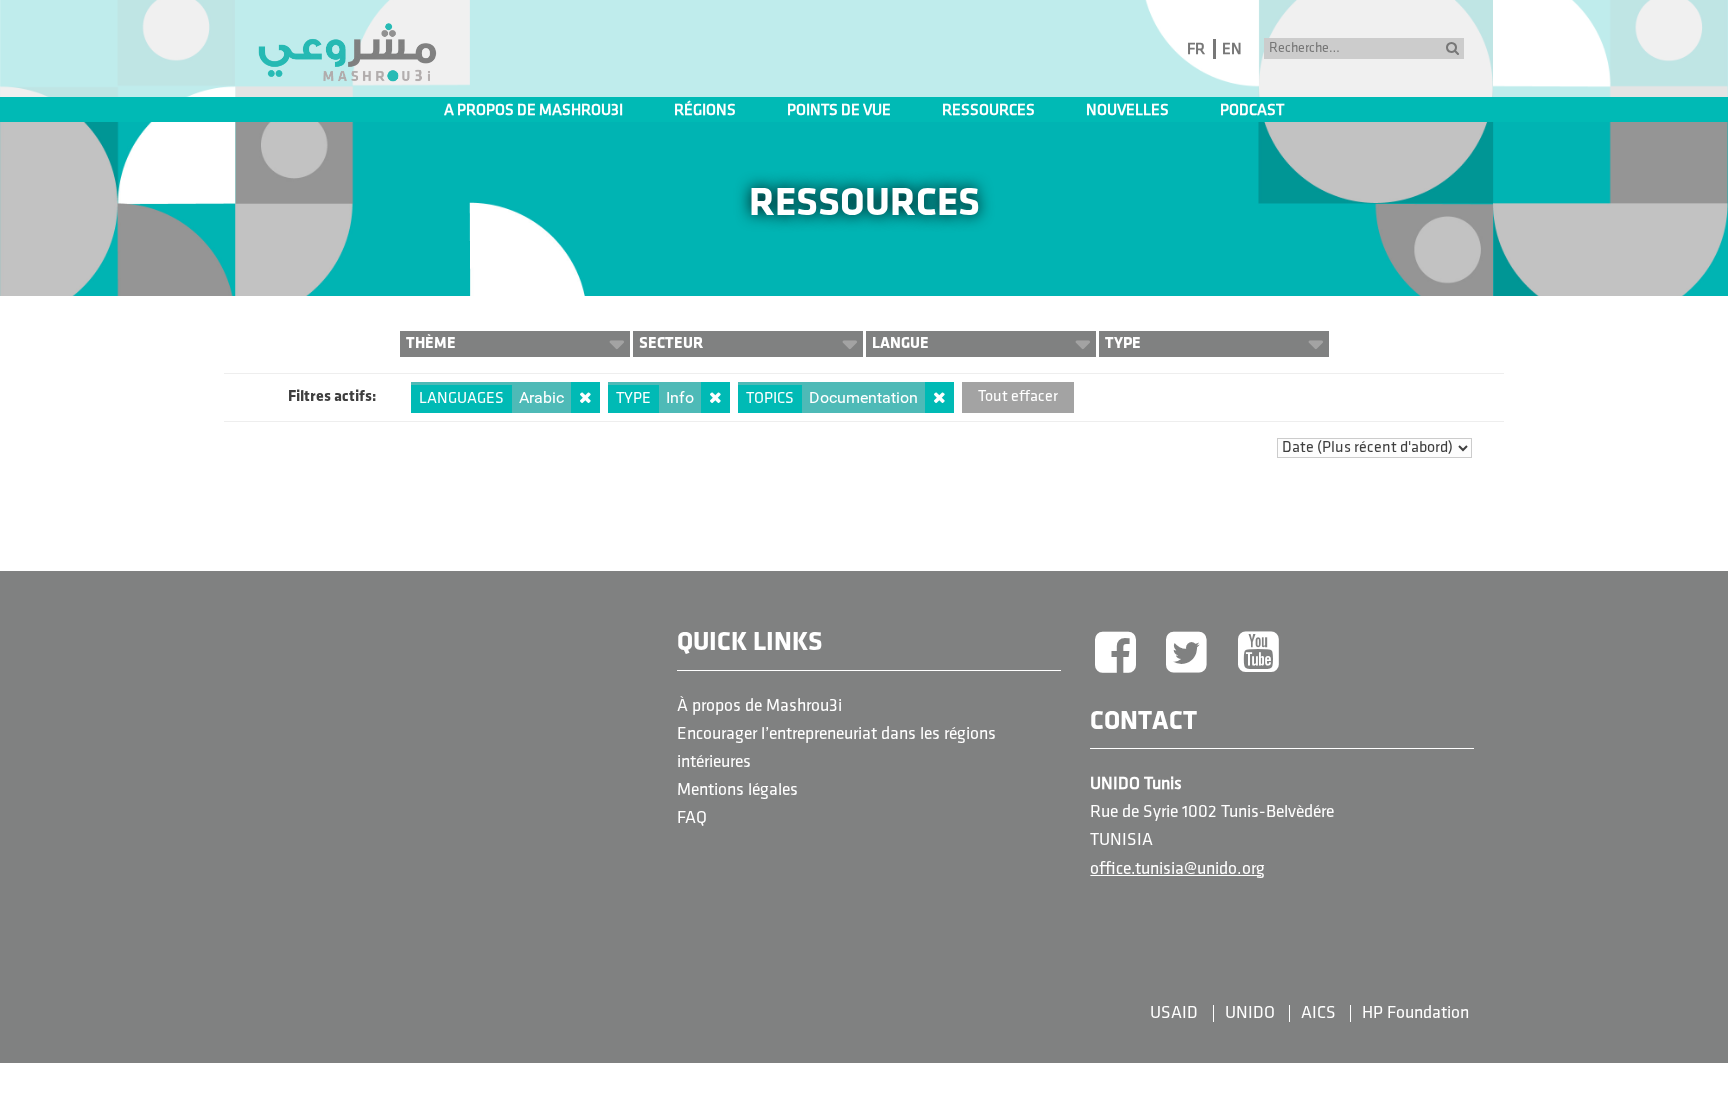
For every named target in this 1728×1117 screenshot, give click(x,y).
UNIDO (1250, 1013)
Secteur (671, 343)
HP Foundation (1415, 1013)
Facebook (1115, 654)
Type (1123, 343)
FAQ (692, 818)
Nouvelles (1127, 111)
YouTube (1259, 654)
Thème (431, 343)
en (1232, 50)
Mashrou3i (347, 53)
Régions (705, 111)
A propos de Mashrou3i (533, 111)
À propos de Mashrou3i (759, 706)
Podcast (1252, 111)
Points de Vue (839, 111)
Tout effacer (1018, 397)
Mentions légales (737, 790)
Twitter (1187, 654)
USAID (1174, 1013)
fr (1196, 50)
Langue (900, 343)
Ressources (988, 111)
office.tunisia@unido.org (1177, 869)
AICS (1318, 1013)
